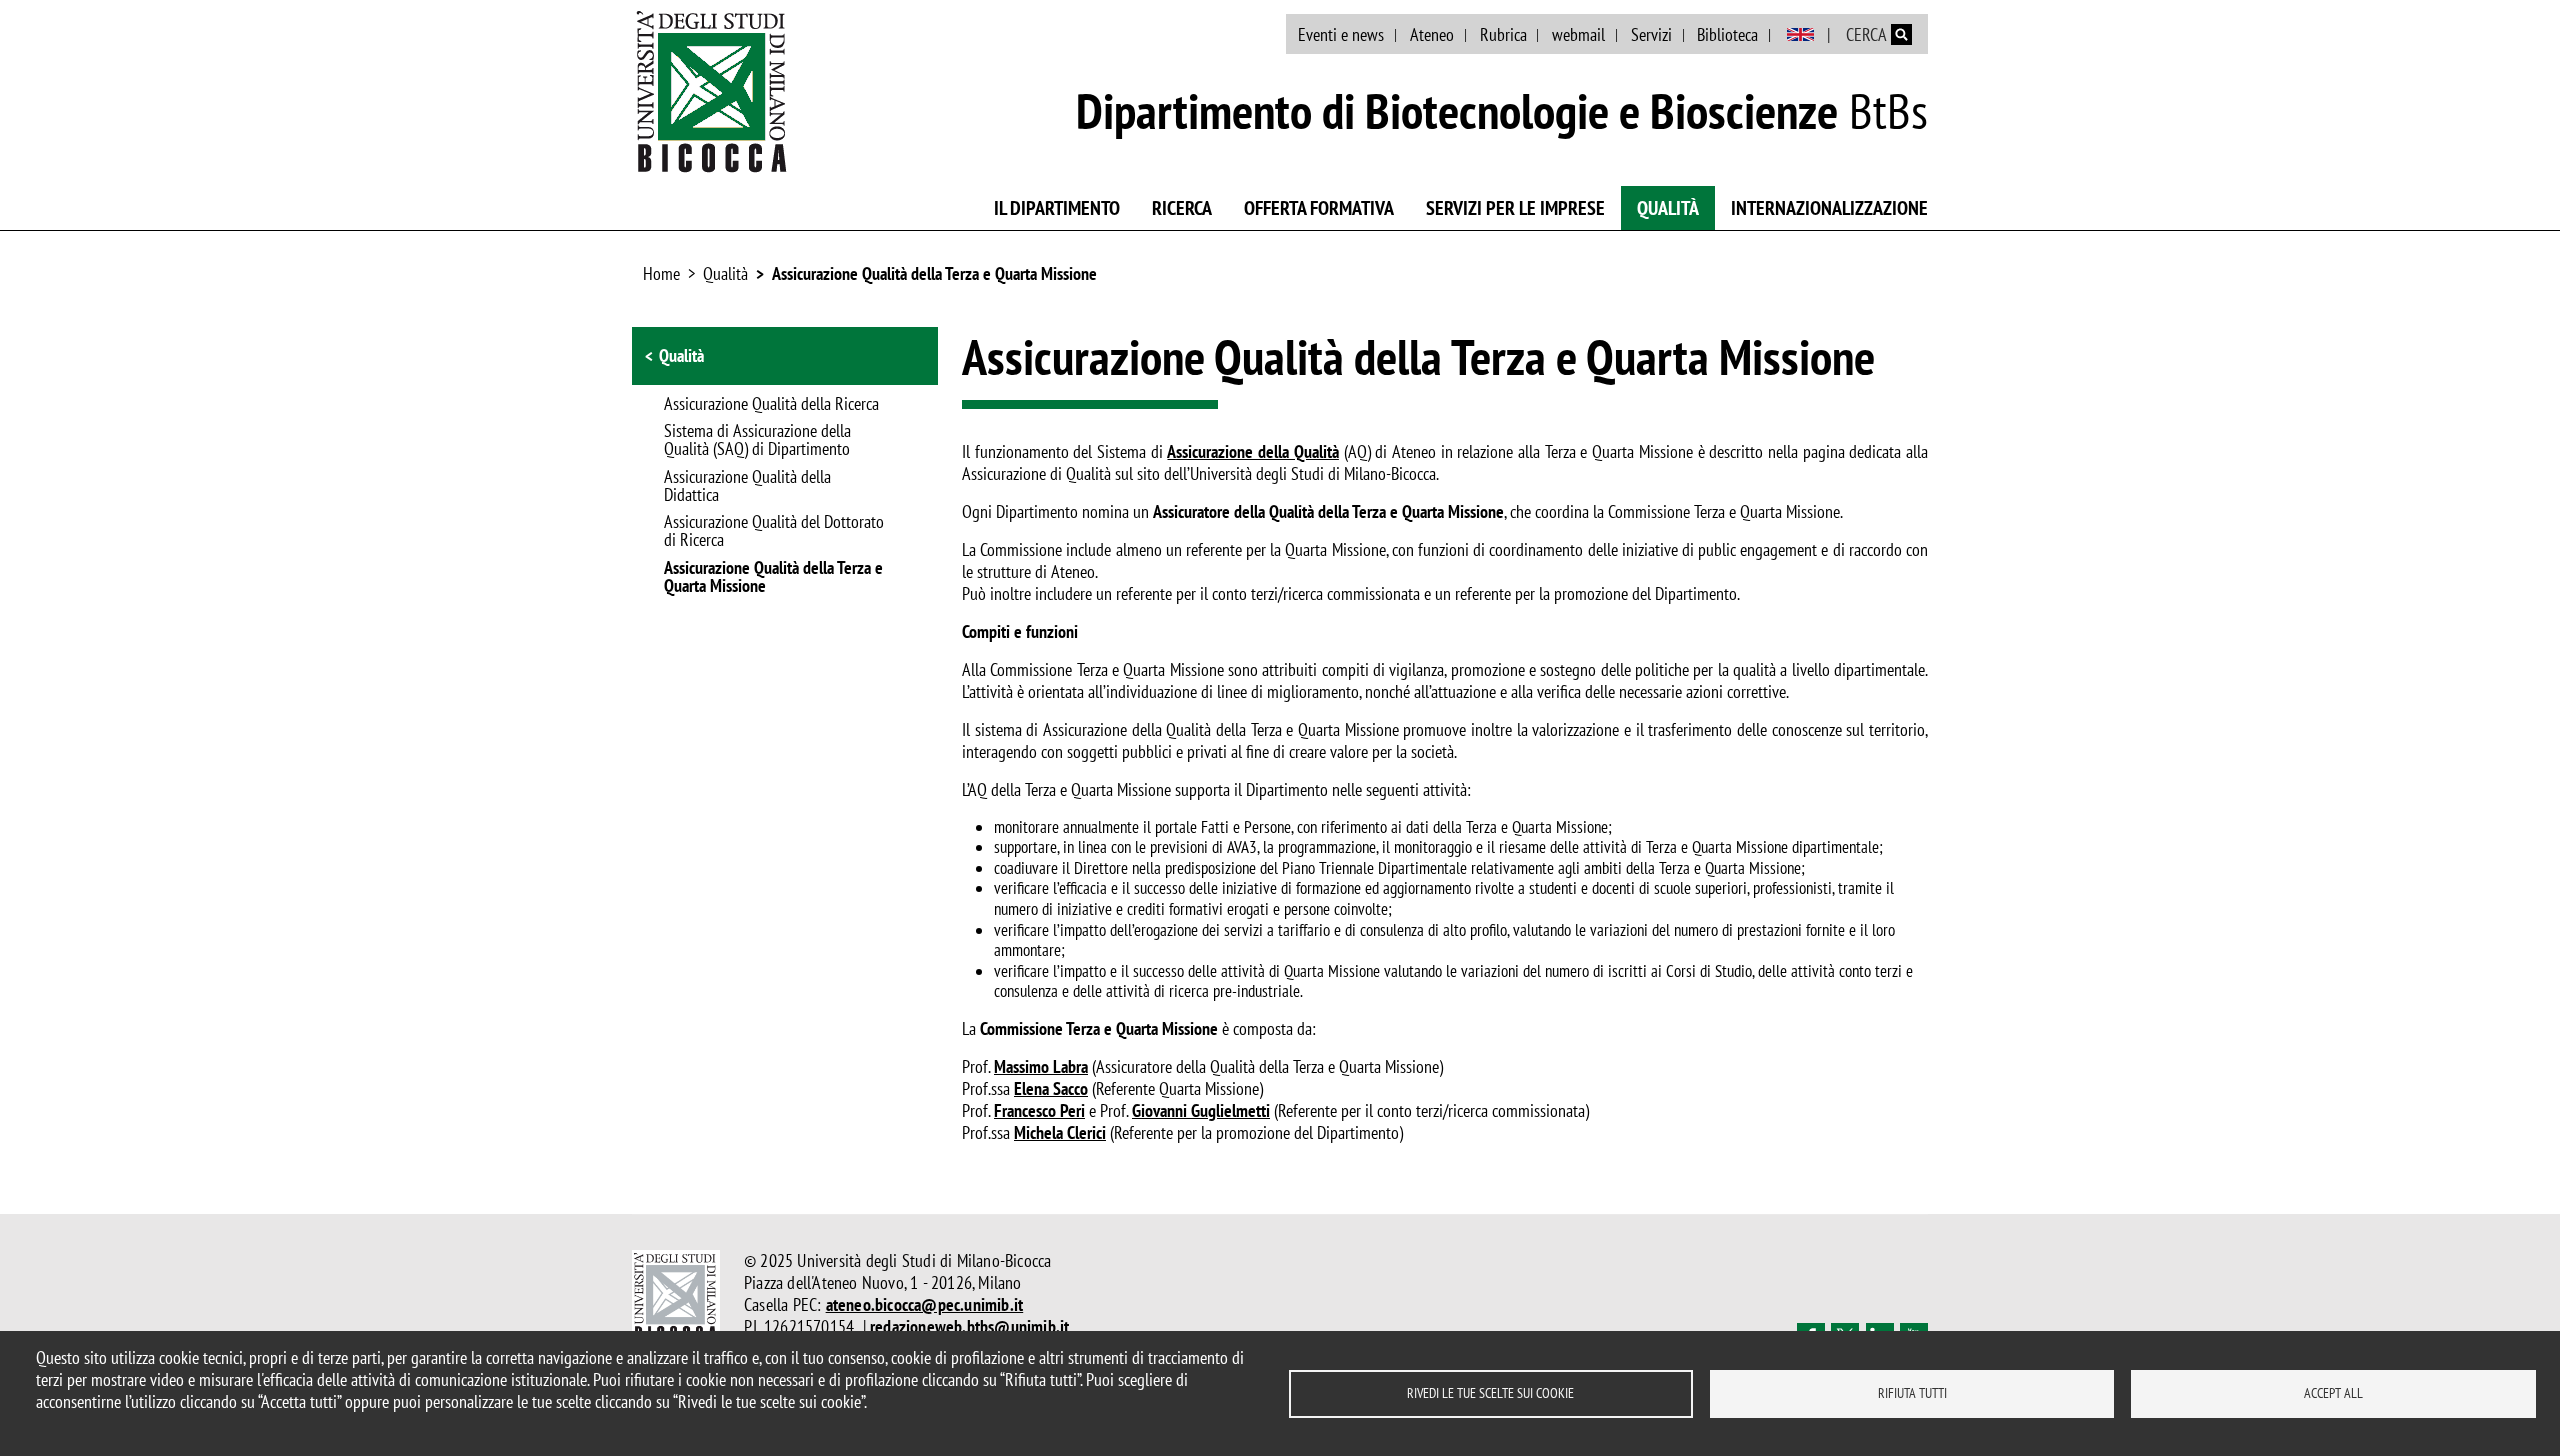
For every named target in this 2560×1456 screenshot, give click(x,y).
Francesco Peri (1039, 1110)
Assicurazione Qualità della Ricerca (771, 405)
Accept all (2333, 1393)
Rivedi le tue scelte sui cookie (1490, 1393)
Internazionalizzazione (1829, 208)
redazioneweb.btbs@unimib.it (969, 1326)
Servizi (1651, 34)
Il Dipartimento (1057, 208)
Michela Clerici (1060, 1132)
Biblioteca (1727, 34)
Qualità (1668, 208)
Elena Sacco (1051, 1088)
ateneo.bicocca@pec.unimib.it (925, 1304)
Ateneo (1432, 34)
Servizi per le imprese (1515, 208)
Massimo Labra (1041, 1066)
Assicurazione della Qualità (1252, 451)
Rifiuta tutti (1912, 1393)
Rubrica (1503, 34)
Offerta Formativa (1319, 208)
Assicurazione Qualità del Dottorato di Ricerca (774, 532)
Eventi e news (1341, 34)
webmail (1578, 34)
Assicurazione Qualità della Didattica (747, 487)
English (1800, 35)
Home (661, 273)
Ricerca (1182, 208)
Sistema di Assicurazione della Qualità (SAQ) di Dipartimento (757, 441)
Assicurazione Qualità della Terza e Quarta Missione (934, 273)
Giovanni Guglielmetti (1201, 1110)
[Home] (712, 91)
